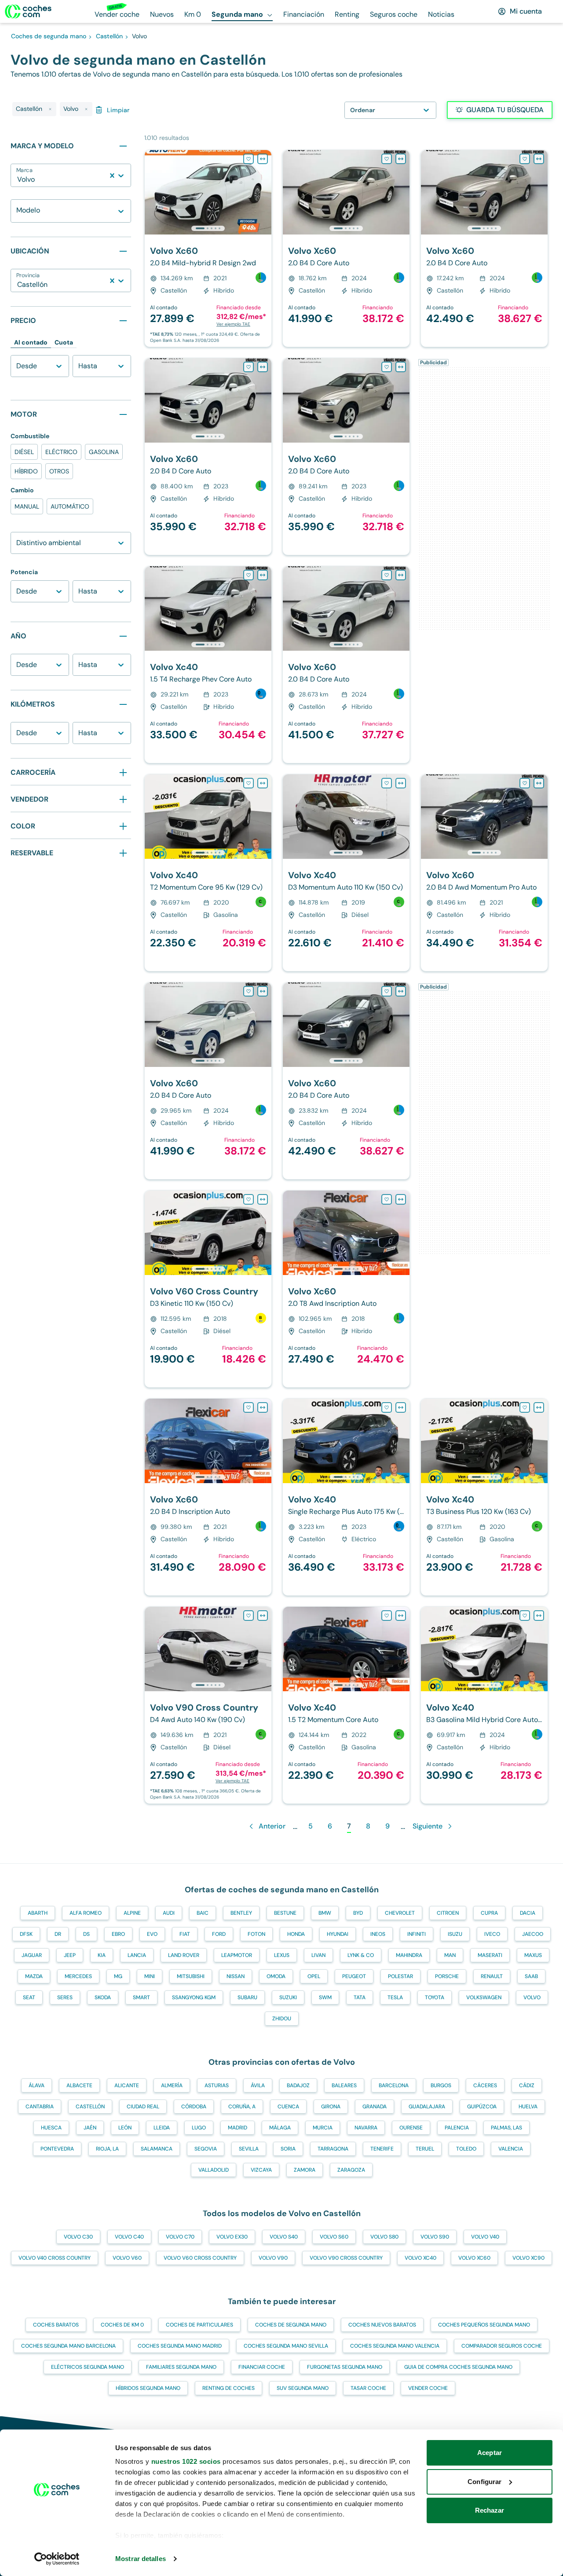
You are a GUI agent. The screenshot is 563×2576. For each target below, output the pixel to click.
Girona (331, 2107)
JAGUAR (32, 1955)
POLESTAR (400, 1976)
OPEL (314, 1976)
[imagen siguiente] (264, 192)
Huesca (51, 2128)
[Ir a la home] (28, 11)
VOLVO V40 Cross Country (55, 2258)
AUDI (169, 1913)
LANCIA (137, 1955)
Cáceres (485, 2085)
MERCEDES (78, 1976)
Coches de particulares (199, 2325)
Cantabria (40, 2107)
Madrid (238, 2128)
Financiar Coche (262, 2367)
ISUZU (455, 1934)
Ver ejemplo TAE (233, 324)
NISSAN (236, 1976)
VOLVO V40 (485, 2237)
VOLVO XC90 (528, 2258)
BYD (358, 1913)
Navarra (366, 2128)
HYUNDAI (338, 1934)
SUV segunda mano (303, 2388)
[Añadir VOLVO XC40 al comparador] (263, 575)
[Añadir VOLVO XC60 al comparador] (263, 159)
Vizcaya (261, 2170)
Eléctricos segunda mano (88, 2367)
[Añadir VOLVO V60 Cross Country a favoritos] (249, 1199)
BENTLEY (241, 1913)
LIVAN (318, 1955)
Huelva (528, 2107)
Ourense (411, 2128)
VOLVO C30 (78, 2237)
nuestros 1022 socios (186, 2461)
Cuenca (288, 2107)
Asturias (217, 2085)
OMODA (276, 1976)
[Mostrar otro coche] (207, 228)
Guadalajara (427, 2107)
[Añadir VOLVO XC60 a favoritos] (249, 159)
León (125, 2128)
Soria (288, 2149)
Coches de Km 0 (122, 2325)
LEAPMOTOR (237, 1955)
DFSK (26, 1934)
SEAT (29, 1997)
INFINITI (417, 1934)
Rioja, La (107, 2149)
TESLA (395, 1997)
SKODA (103, 1997)
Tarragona (333, 2149)
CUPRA (489, 1913)
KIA (102, 1955)
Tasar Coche (368, 2388)
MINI (150, 1976)
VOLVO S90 (435, 2237)
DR (58, 1934)
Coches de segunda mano (291, 2325)
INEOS (378, 1934)
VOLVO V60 (127, 2258)
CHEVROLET (400, 1913)
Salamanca (157, 2149)
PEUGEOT (354, 1976)
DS (86, 1934)
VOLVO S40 (284, 2237)
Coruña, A (242, 2107)
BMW (325, 1913)
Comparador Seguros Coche (502, 2346)
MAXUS (533, 1955)
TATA (360, 1997)
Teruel (425, 2149)
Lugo (199, 2128)
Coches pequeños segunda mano (484, 2325)
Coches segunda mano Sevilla (286, 2346)
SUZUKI (288, 1997)
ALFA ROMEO (86, 1913)
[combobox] (18, 180)
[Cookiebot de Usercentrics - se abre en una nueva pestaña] (57, 2559)
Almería (172, 2085)
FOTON (256, 1934)
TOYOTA (435, 1997)
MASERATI (490, 1955)
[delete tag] (50, 109)
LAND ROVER (184, 1955)
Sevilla (249, 2149)
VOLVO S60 (334, 2237)
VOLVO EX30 (232, 2237)
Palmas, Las (506, 2128)
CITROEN (448, 1913)
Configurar (484, 2482)
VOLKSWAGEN (484, 1997)
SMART (141, 1997)
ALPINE (132, 1913)
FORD (219, 1934)
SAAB (531, 1976)
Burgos (441, 2085)
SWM (325, 1997)
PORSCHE (447, 1976)
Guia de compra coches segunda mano (458, 2367)
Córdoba (194, 2107)
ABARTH (38, 1913)
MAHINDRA (409, 1955)
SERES (65, 1997)
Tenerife (382, 2149)
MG (118, 1976)
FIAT (185, 1934)
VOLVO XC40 (420, 2258)
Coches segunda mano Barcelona (68, 2346)
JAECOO (533, 1934)
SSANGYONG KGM (194, 1997)
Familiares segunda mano (181, 2367)
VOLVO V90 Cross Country (346, 2258)
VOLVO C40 (129, 2237)
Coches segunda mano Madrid (180, 2346)
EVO (152, 1934)
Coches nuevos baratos (382, 2325)
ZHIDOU (282, 2019)
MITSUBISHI (191, 1976)
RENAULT (492, 1976)
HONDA (296, 1934)
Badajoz (298, 2085)
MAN (450, 1955)
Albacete (79, 2085)
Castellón (90, 2107)
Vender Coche (428, 2388)
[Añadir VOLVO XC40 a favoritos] (249, 575)
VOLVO (532, 1997)
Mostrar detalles (141, 2559)
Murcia (323, 2128)
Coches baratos (56, 2325)
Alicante (127, 2085)
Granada (375, 2107)
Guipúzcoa (482, 2107)
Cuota (64, 342)
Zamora (305, 2170)
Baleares (344, 2085)
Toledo (466, 2149)
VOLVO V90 (273, 2258)
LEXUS (282, 1955)
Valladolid (214, 2170)
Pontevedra (57, 2149)
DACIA (528, 1913)
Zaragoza (351, 2170)
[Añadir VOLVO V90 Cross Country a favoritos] (249, 1616)
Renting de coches (228, 2388)
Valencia (511, 2149)
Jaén (90, 2128)
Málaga (280, 2128)
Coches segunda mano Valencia (395, 2346)
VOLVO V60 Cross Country (200, 2258)
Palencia (457, 2128)
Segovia (206, 2149)
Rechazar (490, 2510)
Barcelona (394, 2085)
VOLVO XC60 (474, 2258)
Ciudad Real (143, 2107)
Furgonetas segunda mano (345, 2367)
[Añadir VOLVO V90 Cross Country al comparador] (263, 1616)
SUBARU (247, 1997)
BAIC (203, 1913)
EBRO (118, 1934)
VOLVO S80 (384, 2237)
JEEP (70, 1955)
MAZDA (34, 1976)
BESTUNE (285, 1913)
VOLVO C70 (180, 2237)
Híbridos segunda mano (148, 2388)
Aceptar (490, 2453)
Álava (37, 2085)
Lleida (162, 2128)
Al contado (31, 342)
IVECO (492, 1934)
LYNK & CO (361, 1955)
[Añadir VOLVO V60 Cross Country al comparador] (263, 1199)
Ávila (258, 2085)
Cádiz (527, 2085)
